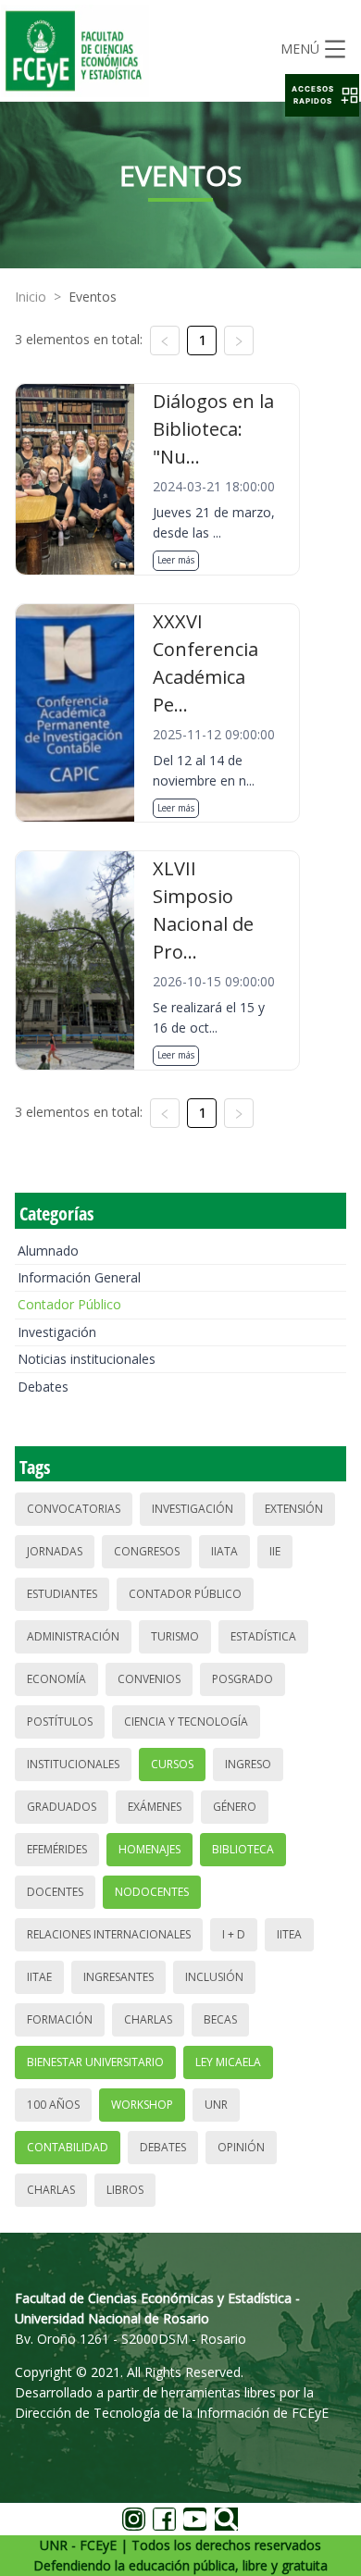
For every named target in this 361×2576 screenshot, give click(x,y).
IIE (275, 1551)
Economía (56, 1679)
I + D (234, 1934)
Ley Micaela (228, 2062)
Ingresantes (118, 1977)
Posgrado (243, 1679)
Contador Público (69, 1304)
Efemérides (57, 1849)
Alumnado (48, 1251)
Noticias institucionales (87, 1359)
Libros (125, 2190)
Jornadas (55, 1551)
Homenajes (149, 1849)
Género (235, 1807)
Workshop (142, 2105)
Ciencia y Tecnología (186, 1721)
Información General (79, 1277)
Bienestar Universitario (95, 2062)
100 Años (53, 2105)
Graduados (62, 1807)
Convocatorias (74, 1509)
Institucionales (73, 1764)
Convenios (149, 1679)
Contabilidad (68, 2147)
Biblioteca (243, 1849)
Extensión (294, 1509)
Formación (60, 2019)
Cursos (172, 1764)
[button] (322, 95)
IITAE (39, 1977)
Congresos (147, 1551)
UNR (216, 2105)
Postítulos (60, 1721)
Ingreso (248, 1764)
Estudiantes (62, 1594)
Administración (73, 1636)
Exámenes (155, 1807)
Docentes (55, 1892)
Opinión (241, 2147)
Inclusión (214, 1977)
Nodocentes (152, 1892)
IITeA (289, 1934)
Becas (220, 2019)
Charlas (148, 2019)
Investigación (57, 1332)
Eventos (93, 297)
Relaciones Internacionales (109, 1934)
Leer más (176, 560)
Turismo (175, 1636)
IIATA (224, 1551)
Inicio (31, 297)
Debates (43, 1387)
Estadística (263, 1636)
